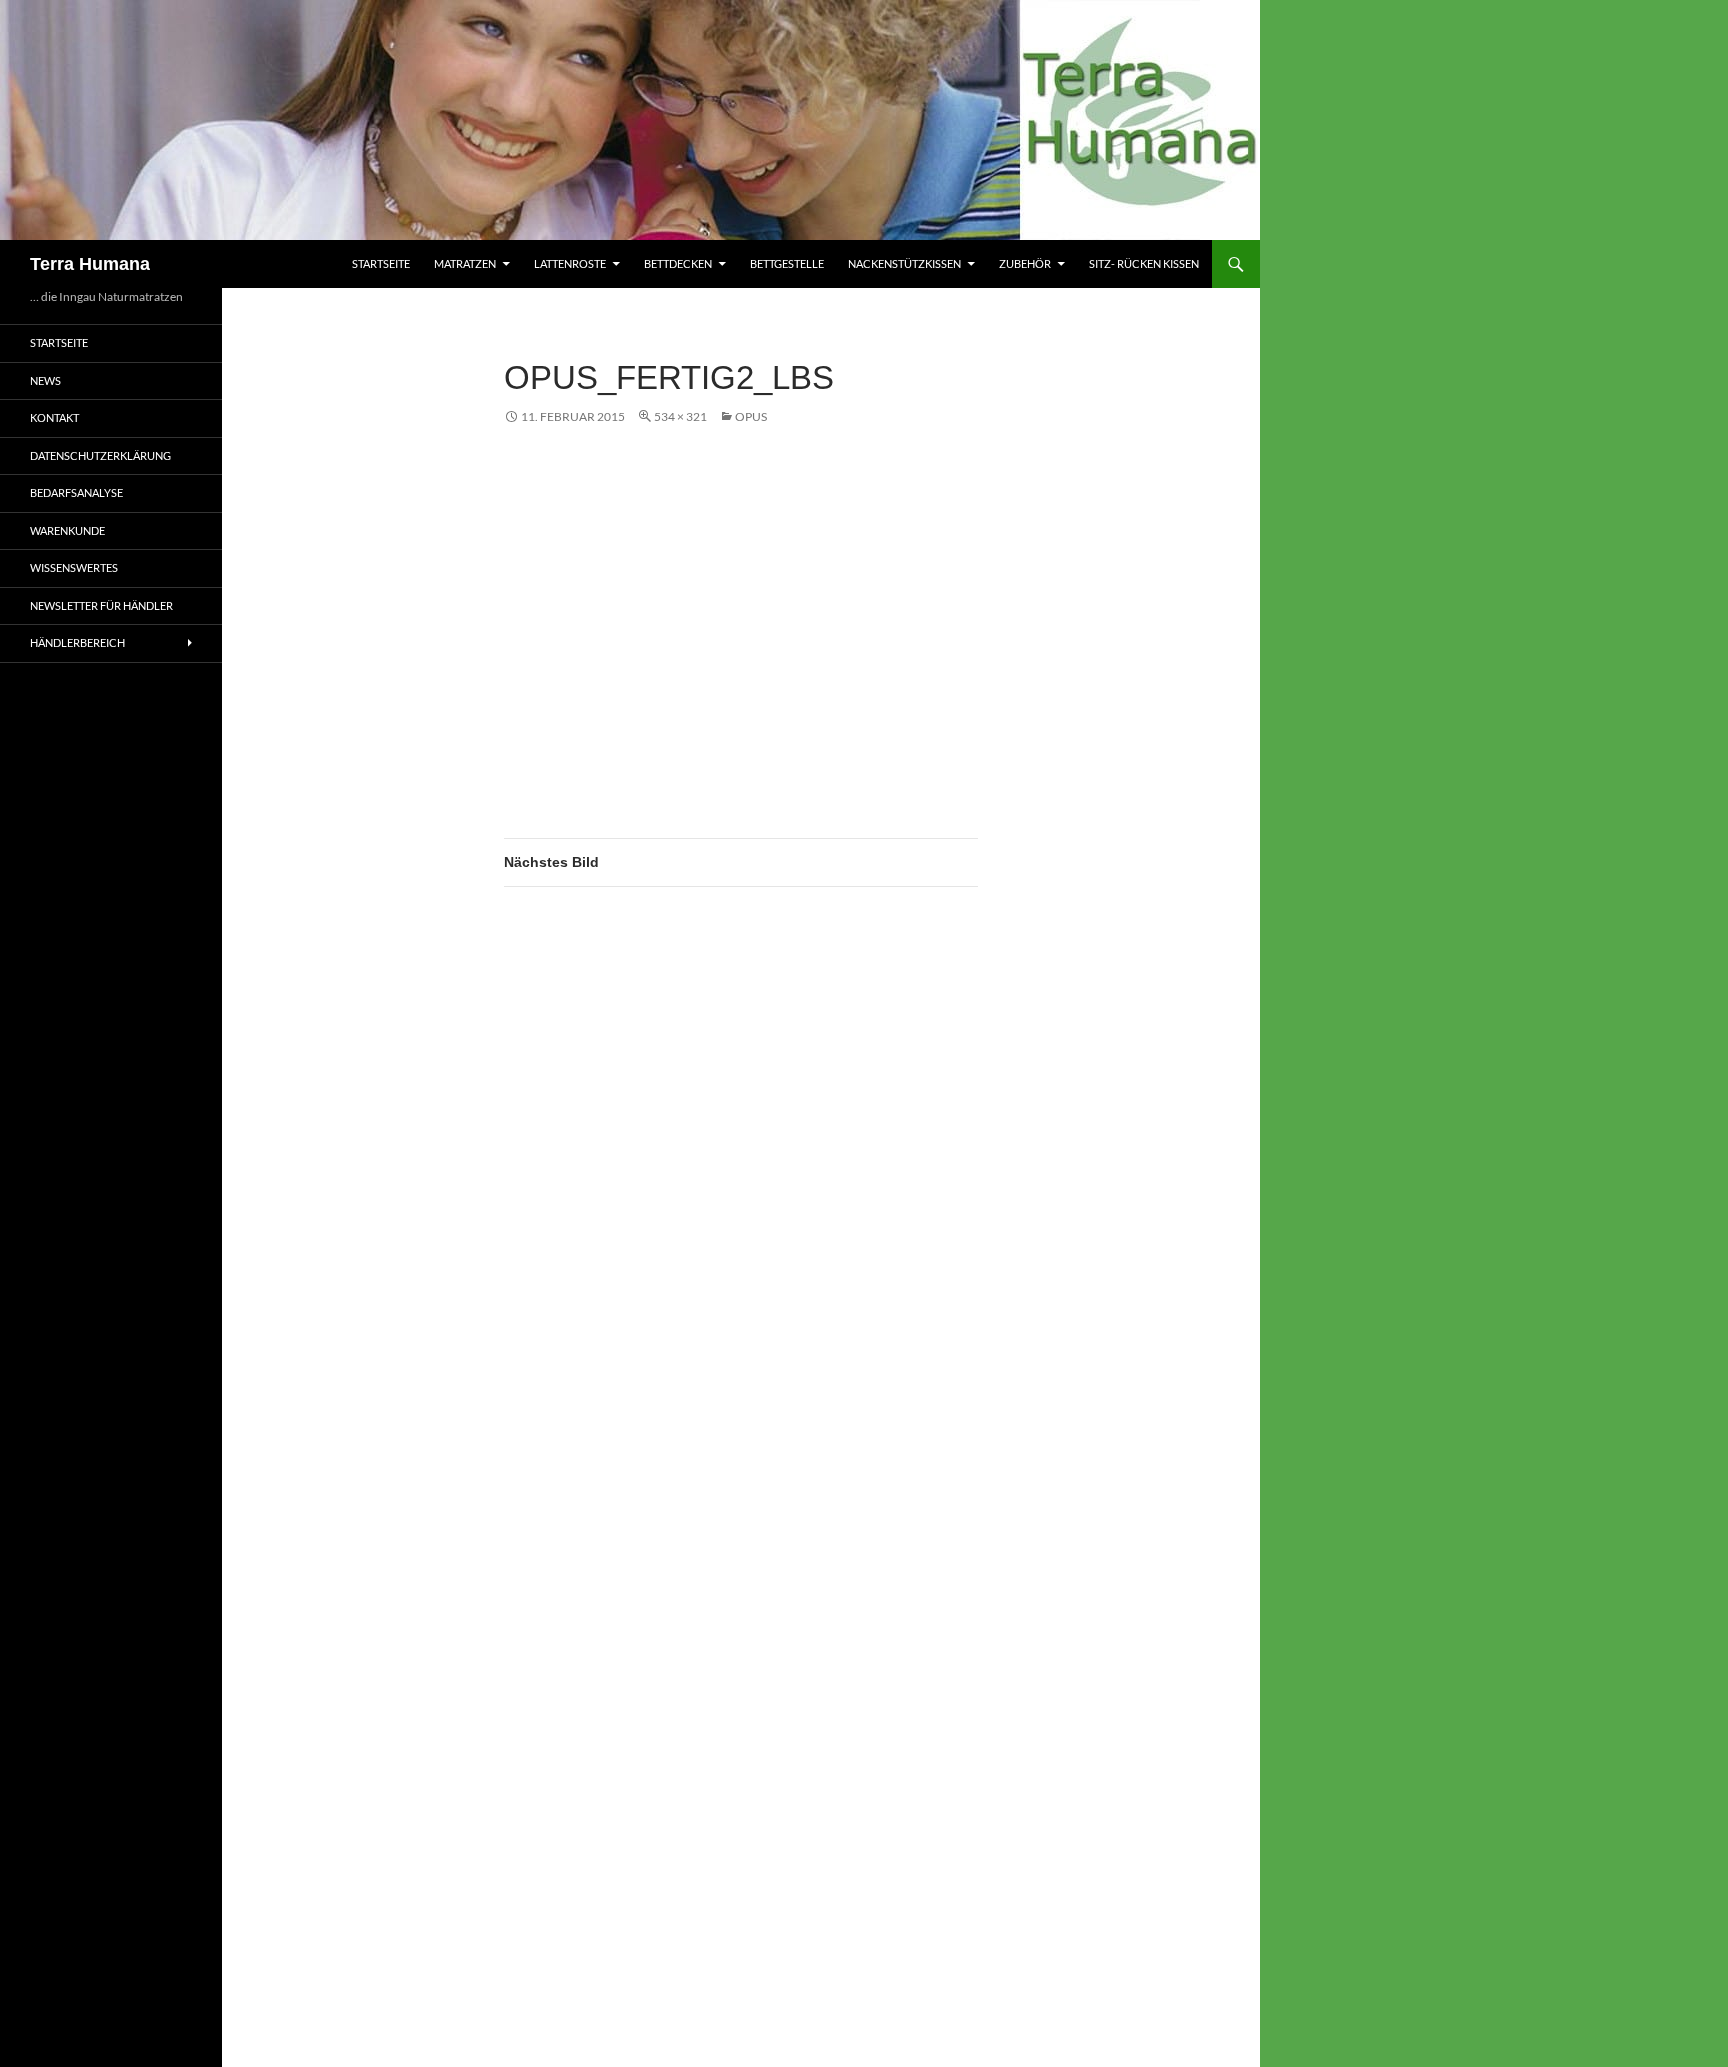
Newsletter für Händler (101, 605)
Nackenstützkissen (904, 263)
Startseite (381, 263)
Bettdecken (678, 263)
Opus (751, 416)
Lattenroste (570, 263)
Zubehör (1025, 263)
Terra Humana (90, 264)
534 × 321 (680, 416)
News (45, 380)
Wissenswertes (74, 567)
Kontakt (54, 417)
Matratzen (465, 263)
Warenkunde (67, 530)
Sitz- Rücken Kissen (1144, 263)
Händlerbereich (77, 642)
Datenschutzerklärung (100, 455)
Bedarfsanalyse (76, 492)
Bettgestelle (787, 263)
